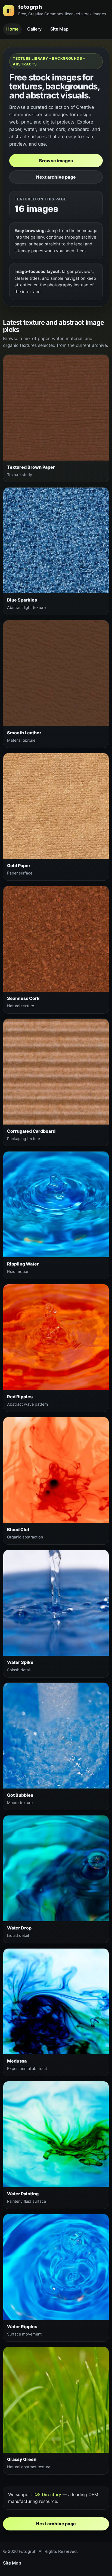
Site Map (59, 29)
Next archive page (56, 177)
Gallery (34, 29)
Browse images (56, 161)
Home (12, 29)
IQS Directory (47, 2494)
